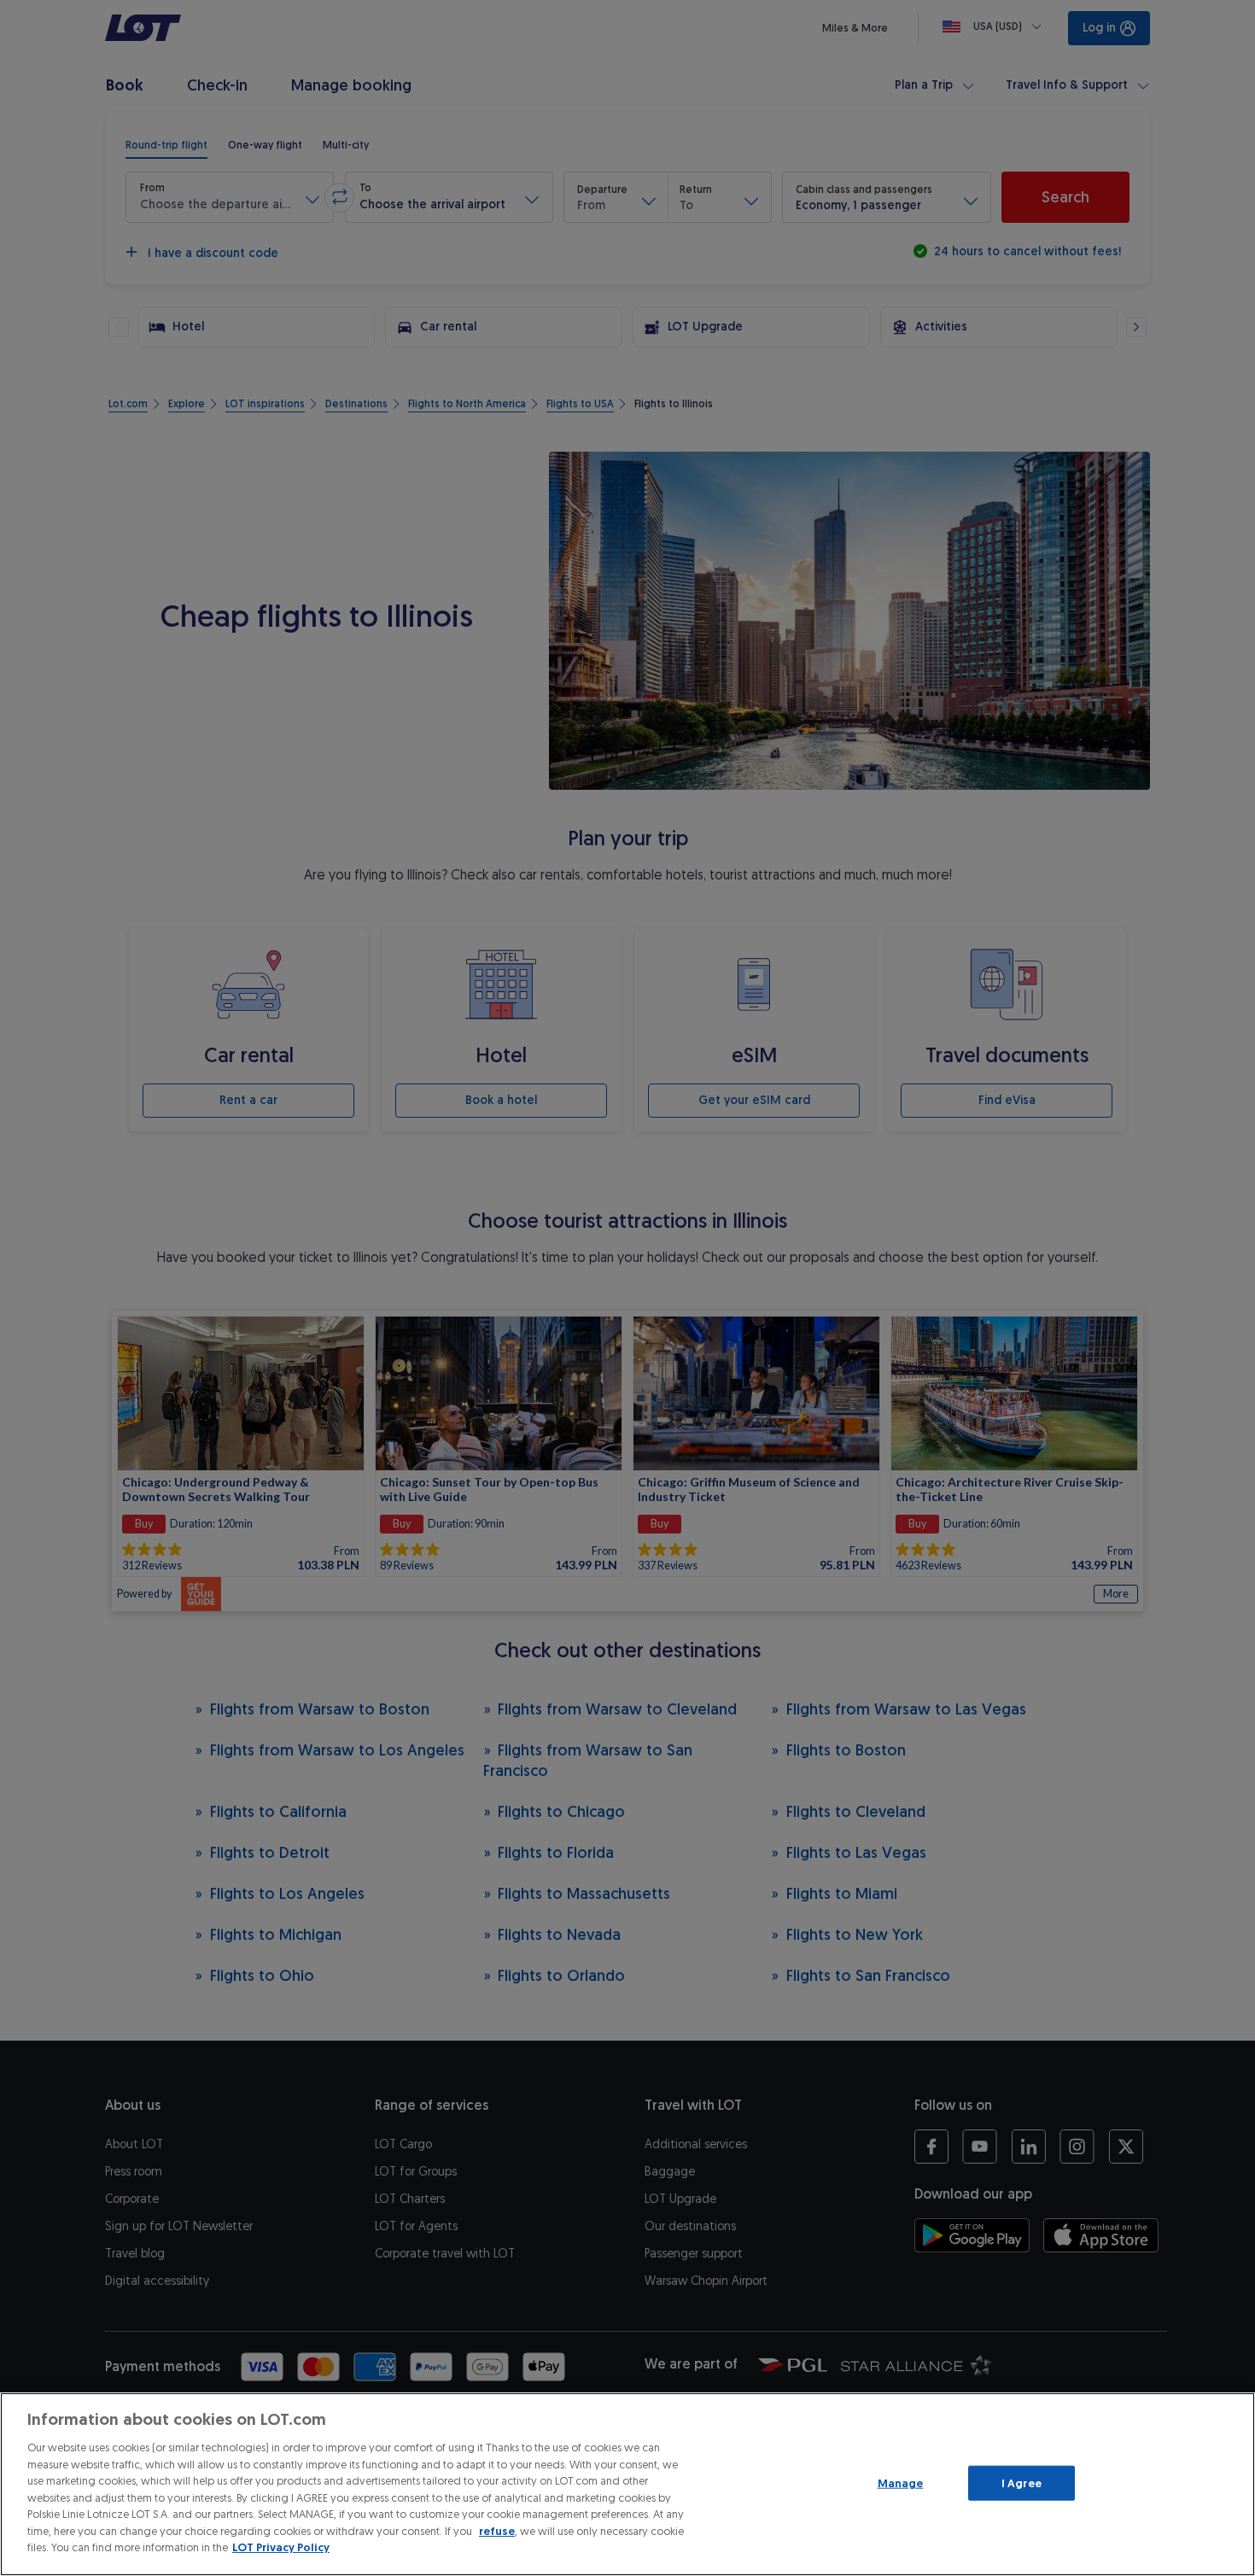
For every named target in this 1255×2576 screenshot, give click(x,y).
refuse (497, 2531)
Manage (901, 2483)
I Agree (1022, 2483)
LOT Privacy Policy (281, 2547)
